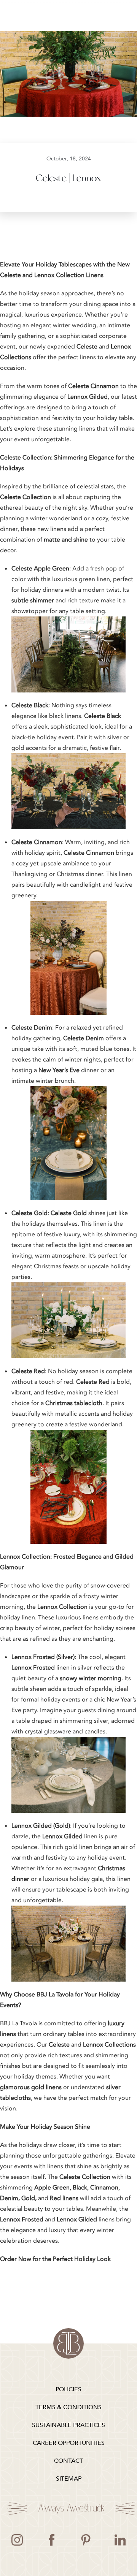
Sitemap (69, 2479)
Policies (68, 2389)
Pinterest (86, 2540)
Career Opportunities (69, 2443)
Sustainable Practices (68, 2425)
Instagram (17, 2540)
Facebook (51, 2540)
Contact (68, 2461)
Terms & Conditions (68, 2407)
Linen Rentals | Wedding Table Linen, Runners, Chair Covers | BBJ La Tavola (68, 2343)
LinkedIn (120, 2540)
